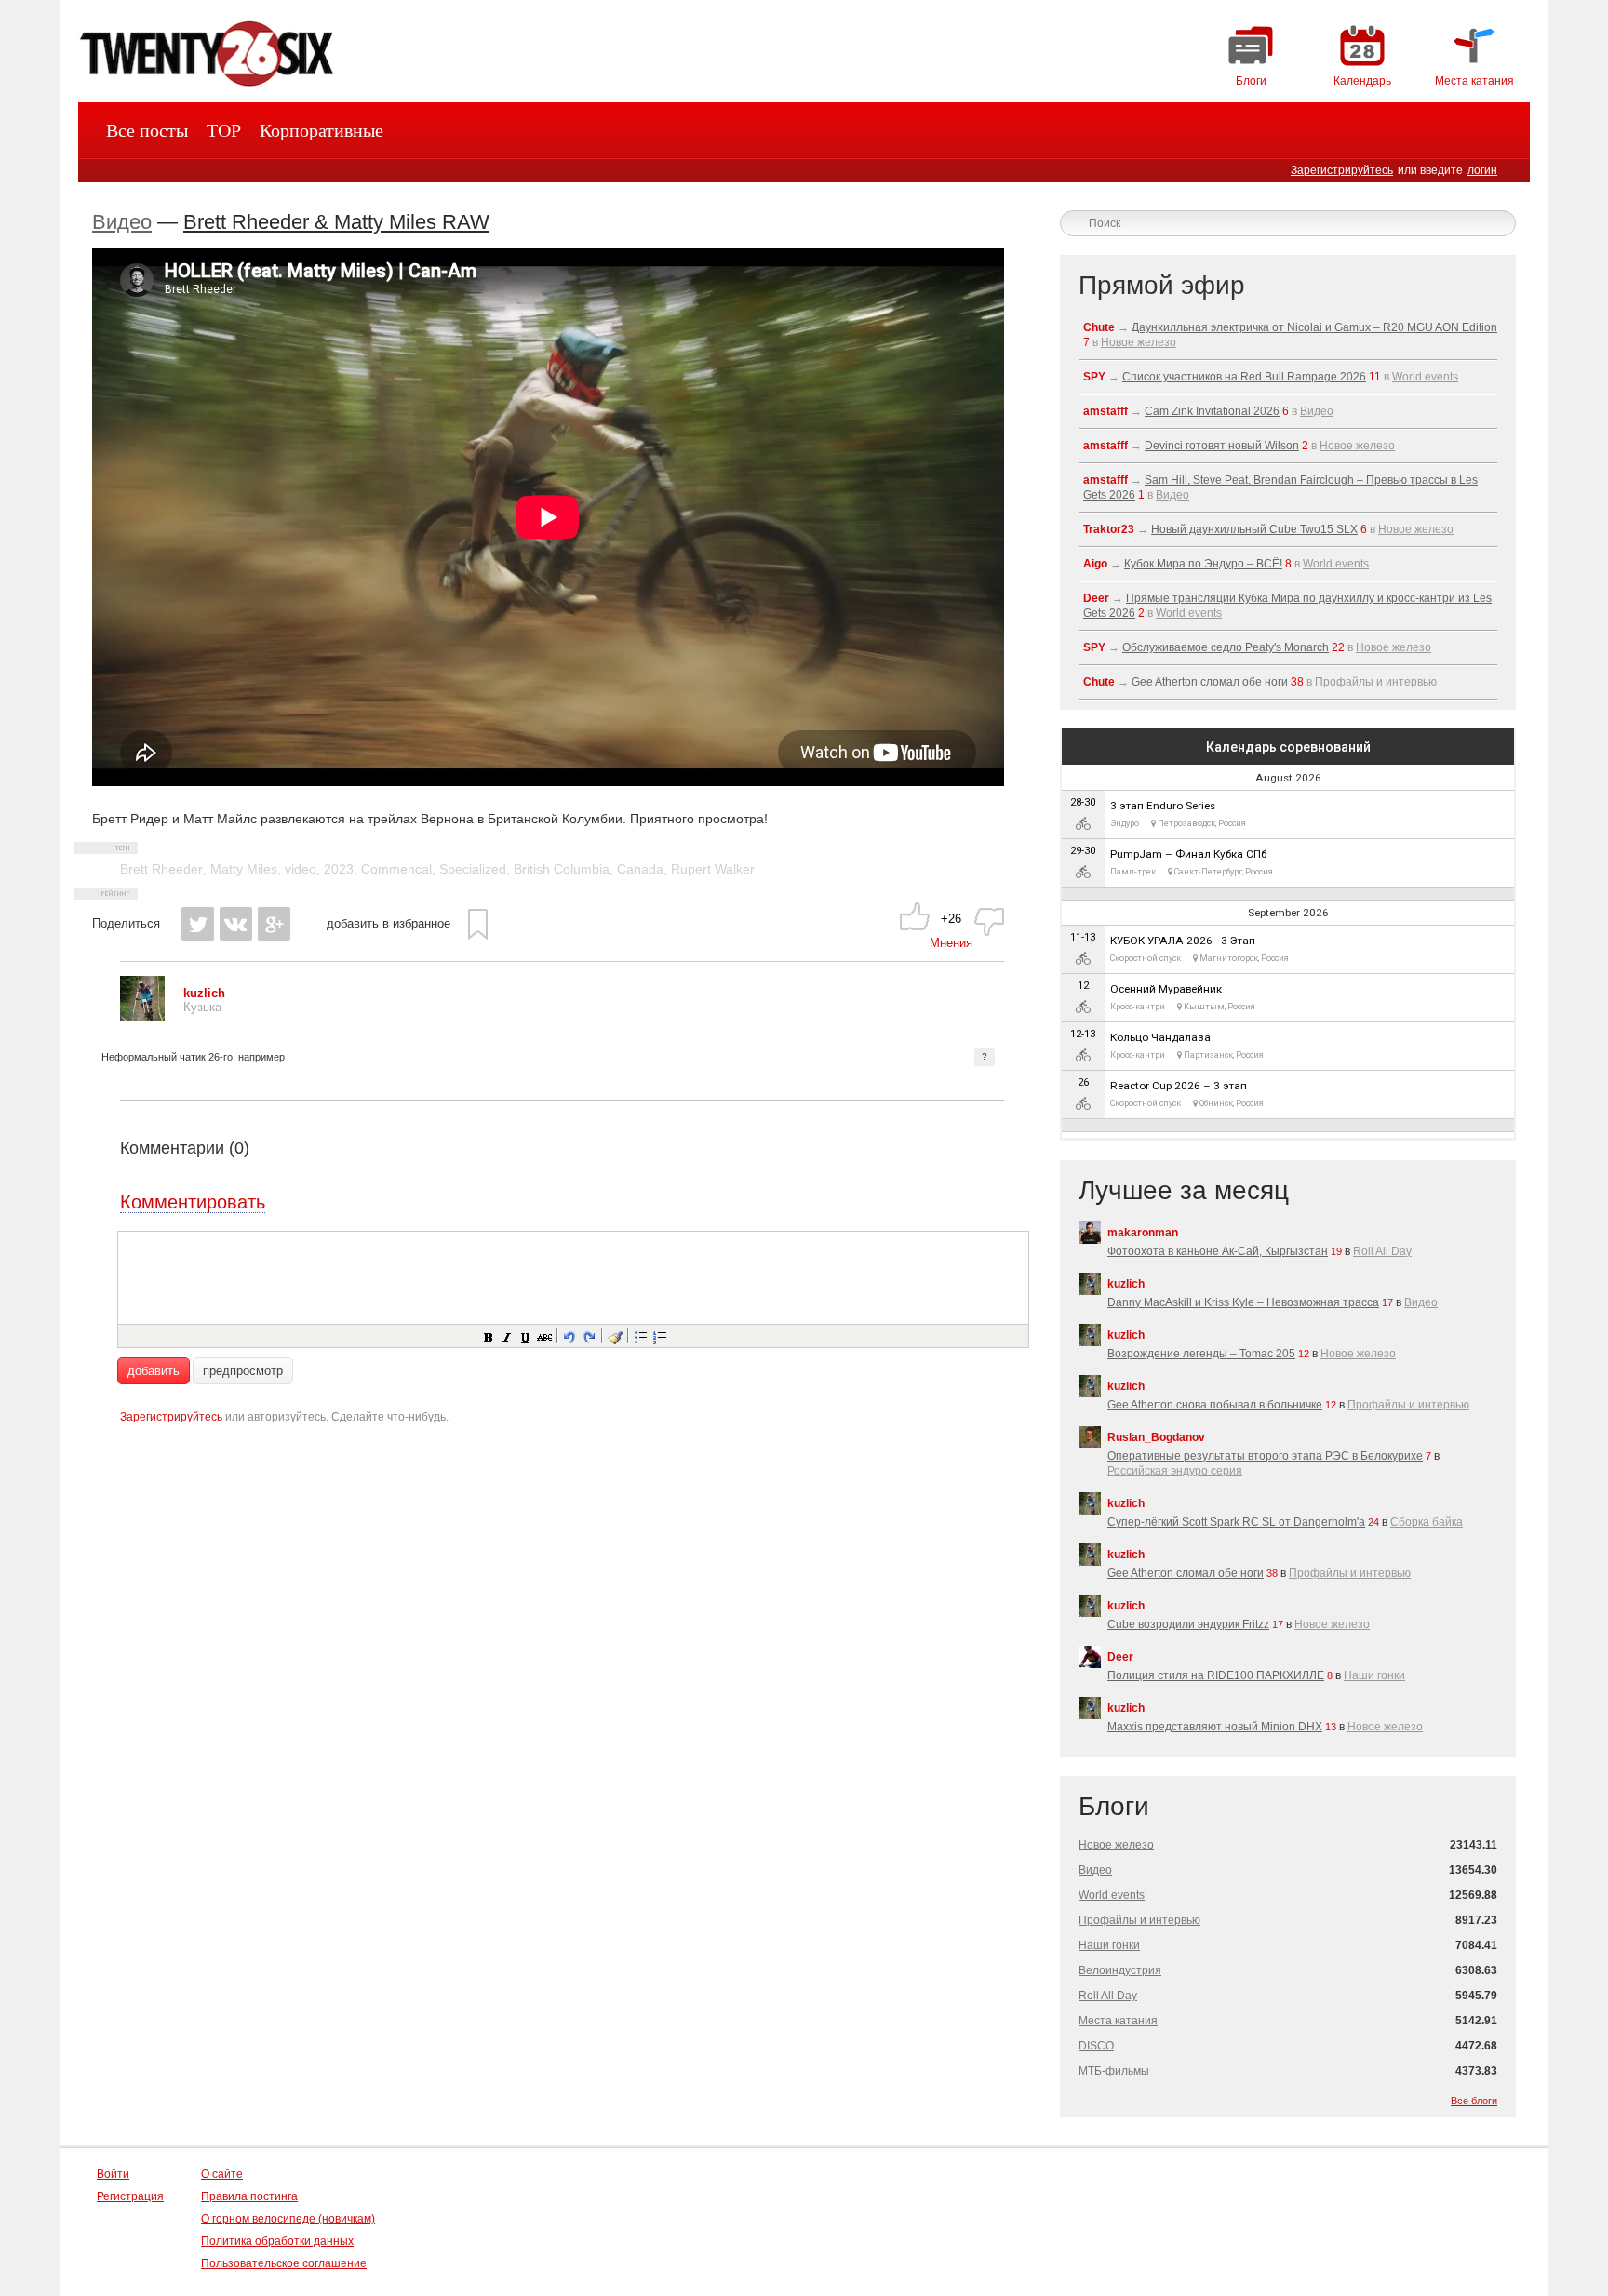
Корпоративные (322, 130)
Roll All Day (1382, 1251)
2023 (339, 869)
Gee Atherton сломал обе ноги (1210, 682)
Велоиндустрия (1120, 1970)
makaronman (1143, 1233)
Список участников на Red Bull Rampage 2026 (1244, 377)
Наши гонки (1374, 1675)
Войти (113, 2174)
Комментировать (193, 1202)
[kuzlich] (142, 1016)
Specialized (473, 869)
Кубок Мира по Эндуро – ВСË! (1203, 564)
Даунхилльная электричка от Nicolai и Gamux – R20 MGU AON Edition (1314, 327)
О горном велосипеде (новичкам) (288, 2219)
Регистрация (130, 2196)
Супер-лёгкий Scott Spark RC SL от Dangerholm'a (1236, 1522)
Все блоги (1474, 2101)
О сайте (222, 2174)
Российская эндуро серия (1175, 1471)
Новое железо (1139, 342)
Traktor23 (1109, 529)
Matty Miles (244, 869)
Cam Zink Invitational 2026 (1212, 411)
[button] (488, 1336)
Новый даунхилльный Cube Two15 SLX (1254, 529)
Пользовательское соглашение (284, 2263)
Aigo (1095, 564)
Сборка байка (1427, 1522)
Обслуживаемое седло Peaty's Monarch (1226, 647)
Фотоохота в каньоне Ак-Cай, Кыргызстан (1218, 1251)
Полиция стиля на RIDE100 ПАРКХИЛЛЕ (1216, 1675)
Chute (1099, 327)
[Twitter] (198, 924)
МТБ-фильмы (1114, 2071)
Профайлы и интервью (1376, 682)
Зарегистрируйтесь (1342, 170)
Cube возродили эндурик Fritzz (1188, 1624)
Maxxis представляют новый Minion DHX (1215, 1727)
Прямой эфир (1162, 285)
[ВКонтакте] (236, 924)
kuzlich (1126, 1284)
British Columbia (562, 869)
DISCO (1096, 2046)
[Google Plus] (274, 924)
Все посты (147, 130)
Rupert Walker (713, 869)
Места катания (1118, 2021)
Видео (122, 222)
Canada (640, 869)
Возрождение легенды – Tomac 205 (1201, 1354)
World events (1425, 377)
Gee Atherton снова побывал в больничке (1215, 1405)
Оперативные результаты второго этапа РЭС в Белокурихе (1265, 1456)
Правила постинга (249, 2196)
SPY (1094, 377)
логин (1482, 170)
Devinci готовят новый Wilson (1222, 446)
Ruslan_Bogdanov (1156, 1437)
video (301, 869)
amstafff (1105, 411)
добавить (154, 1371)
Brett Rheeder (161, 869)
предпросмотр (243, 1371)
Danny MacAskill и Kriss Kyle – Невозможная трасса (1243, 1302)
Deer (1096, 598)
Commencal (396, 869)
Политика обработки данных (277, 2241)
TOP (224, 130)
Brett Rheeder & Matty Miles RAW (336, 222)
